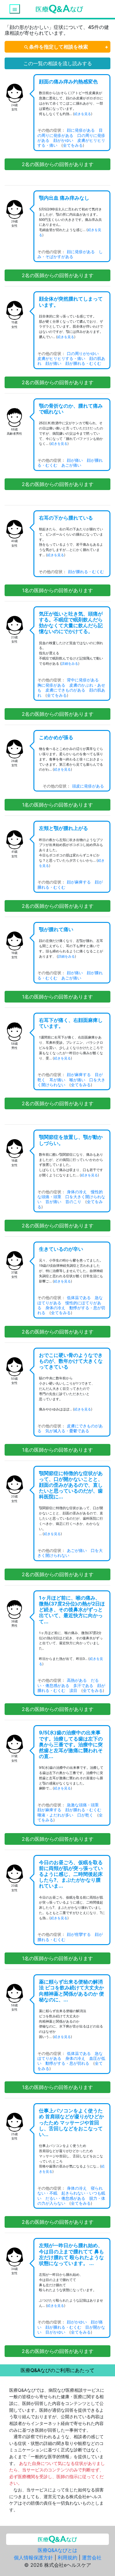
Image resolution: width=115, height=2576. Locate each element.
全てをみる (73, 145)
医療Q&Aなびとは (57, 2550)
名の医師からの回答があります (58, 164)
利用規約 (67, 2558)
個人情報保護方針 (33, 2558)
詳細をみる (70, 663)
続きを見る (83, 114)
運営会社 (92, 2558)
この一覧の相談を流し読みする (58, 63)
